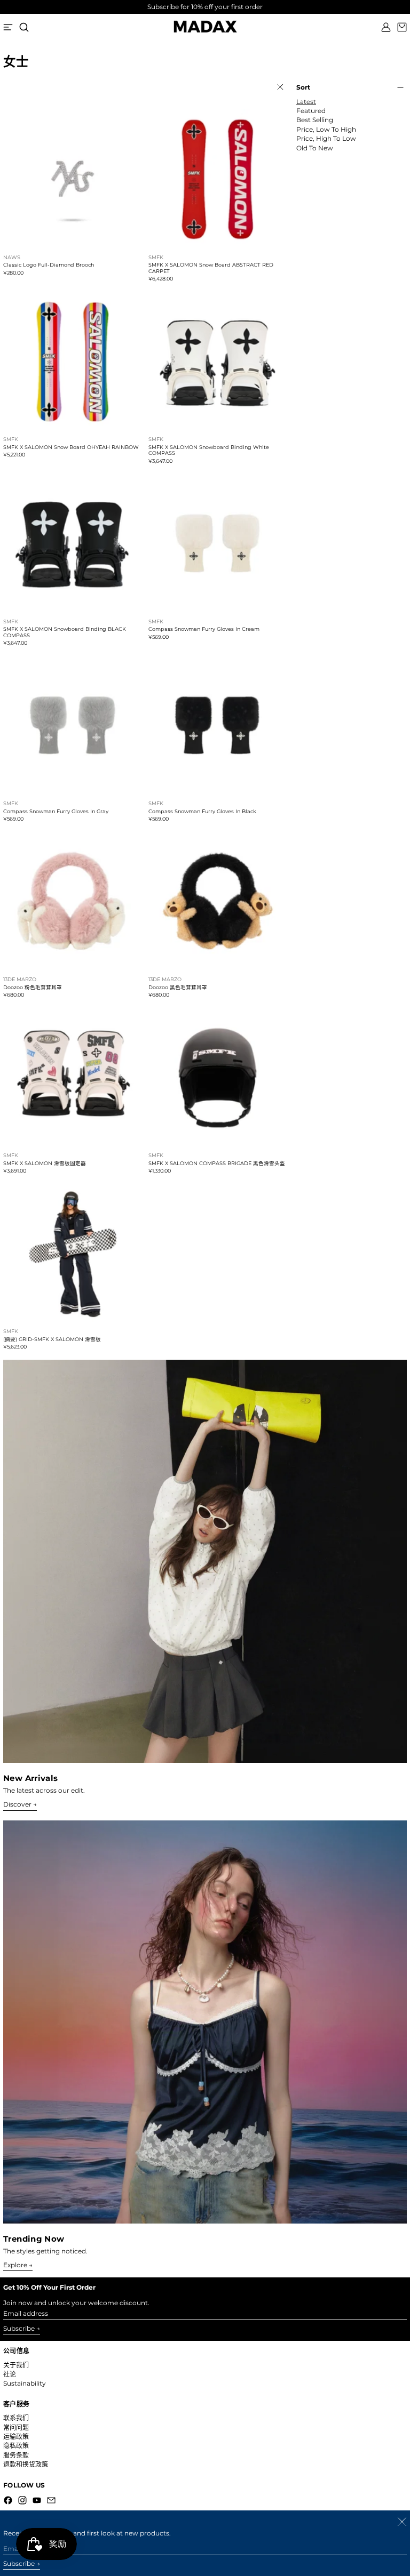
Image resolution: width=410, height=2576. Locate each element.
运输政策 (16, 2437)
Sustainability (25, 2383)
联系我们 (16, 2418)
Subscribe (19, 2328)
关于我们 (16, 2365)
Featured (311, 111)
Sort (303, 87)
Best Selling (315, 120)
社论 (10, 2374)
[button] (24, 27)
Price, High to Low (326, 139)
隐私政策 (16, 2446)
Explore (15, 2265)
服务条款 (16, 2455)
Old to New (315, 148)
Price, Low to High (326, 130)
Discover (17, 1804)
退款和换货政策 (26, 2464)
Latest (306, 102)
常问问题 (16, 2427)
